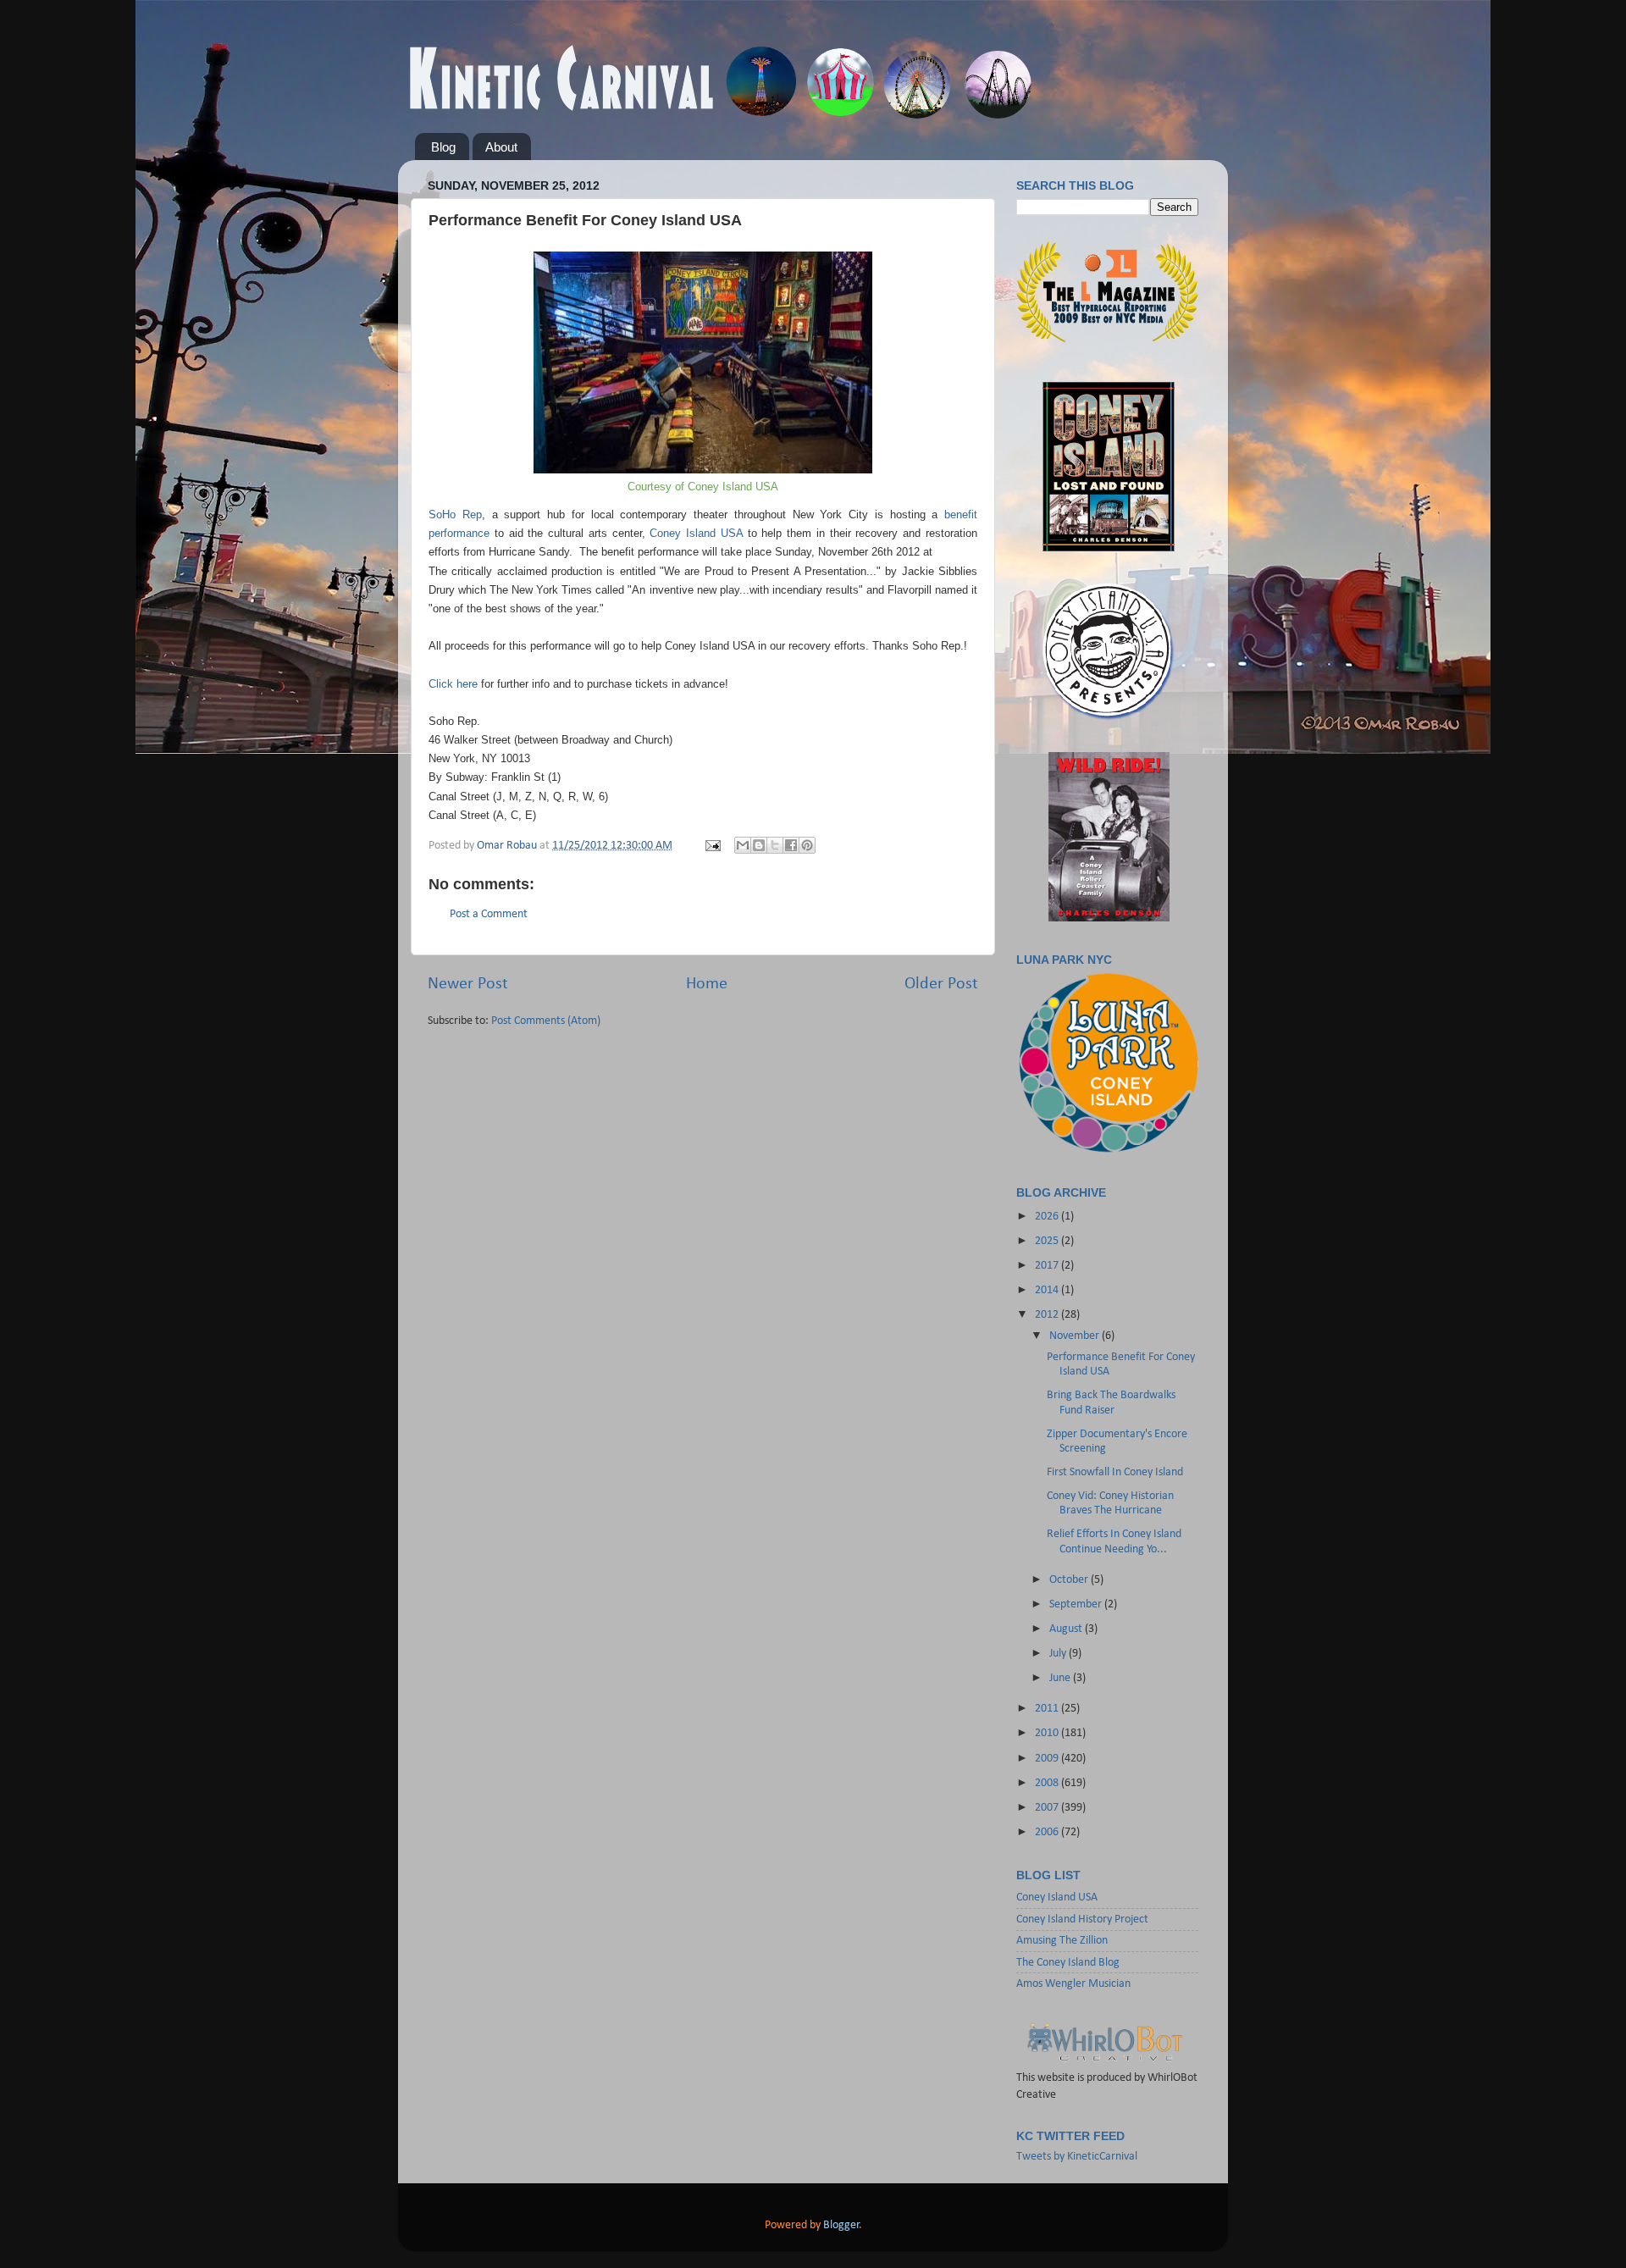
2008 (1048, 1783)
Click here (453, 684)
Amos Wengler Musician (1073, 1984)
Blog (443, 147)
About (501, 147)
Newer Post (468, 984)
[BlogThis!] (759, 845)
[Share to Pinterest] (807, 845)
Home (707, 984)
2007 (1048, 1808)
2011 (1048, 1709)
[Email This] (743, 845)
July (1059, 1654)
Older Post (941, 984)
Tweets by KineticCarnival (1077, 2157)
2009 (1048, 1759)
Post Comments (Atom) (546, 1021)
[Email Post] (711, 846)
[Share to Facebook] (791, 845)
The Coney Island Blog (1068, 1963)
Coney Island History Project (1082, 1920)
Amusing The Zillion (1062, 1941)
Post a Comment (489, 914)
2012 (1048, 1315)
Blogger (841, 2225)
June (1061, 1678)
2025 (1048, 1241)
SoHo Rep (455, 514)
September (1077, 1604)
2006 (1048, 1832)
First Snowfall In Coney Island (1115, 1472)
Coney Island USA (696, 533)
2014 (1048, 1290)
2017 (1048, 1266)
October (1070, 1580)
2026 (1048, 1217)
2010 (1048, 1733)
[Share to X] (775, 845)
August (1067, 1629)
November (1076, 1336)
